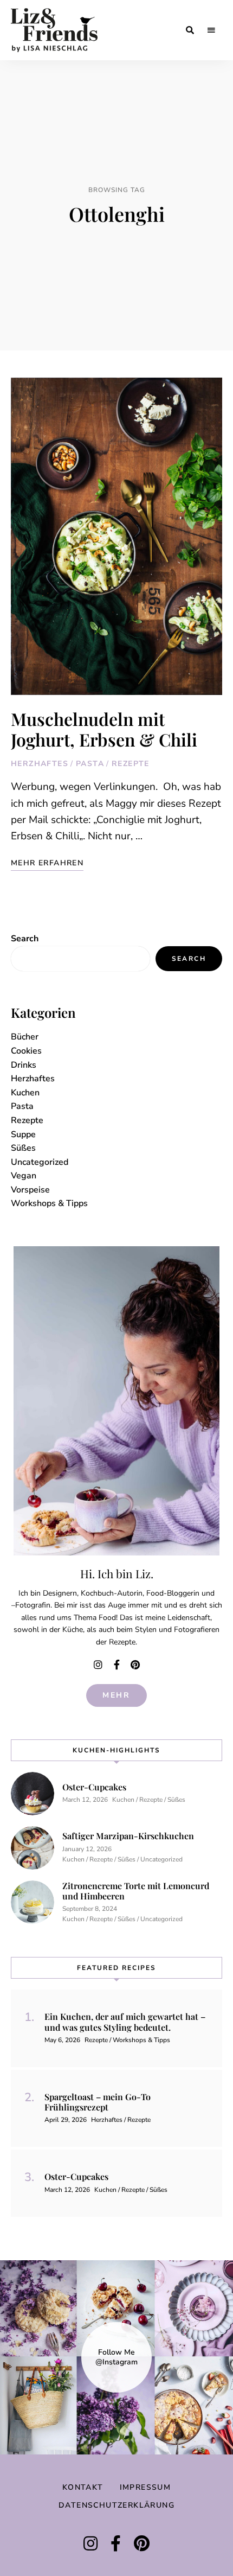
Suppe (23, 1134)
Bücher (25, 1037)
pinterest (135, 1665)
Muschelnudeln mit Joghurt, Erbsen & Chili (104, 729)
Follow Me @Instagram (116, 2357)
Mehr (116, 1695)
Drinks (24, 1065)
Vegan (24, 1176)
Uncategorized (40, 1162)
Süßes (23, 1148)
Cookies (26, 1051)
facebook (116, 1665)
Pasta (90, 764)
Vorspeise (30, 1190)
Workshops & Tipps (49, 1203)
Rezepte (131, 764)
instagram (98, 1665)
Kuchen (25, 1093)
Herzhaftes (40, 764)
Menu (211, 30)
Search (25, 939)
